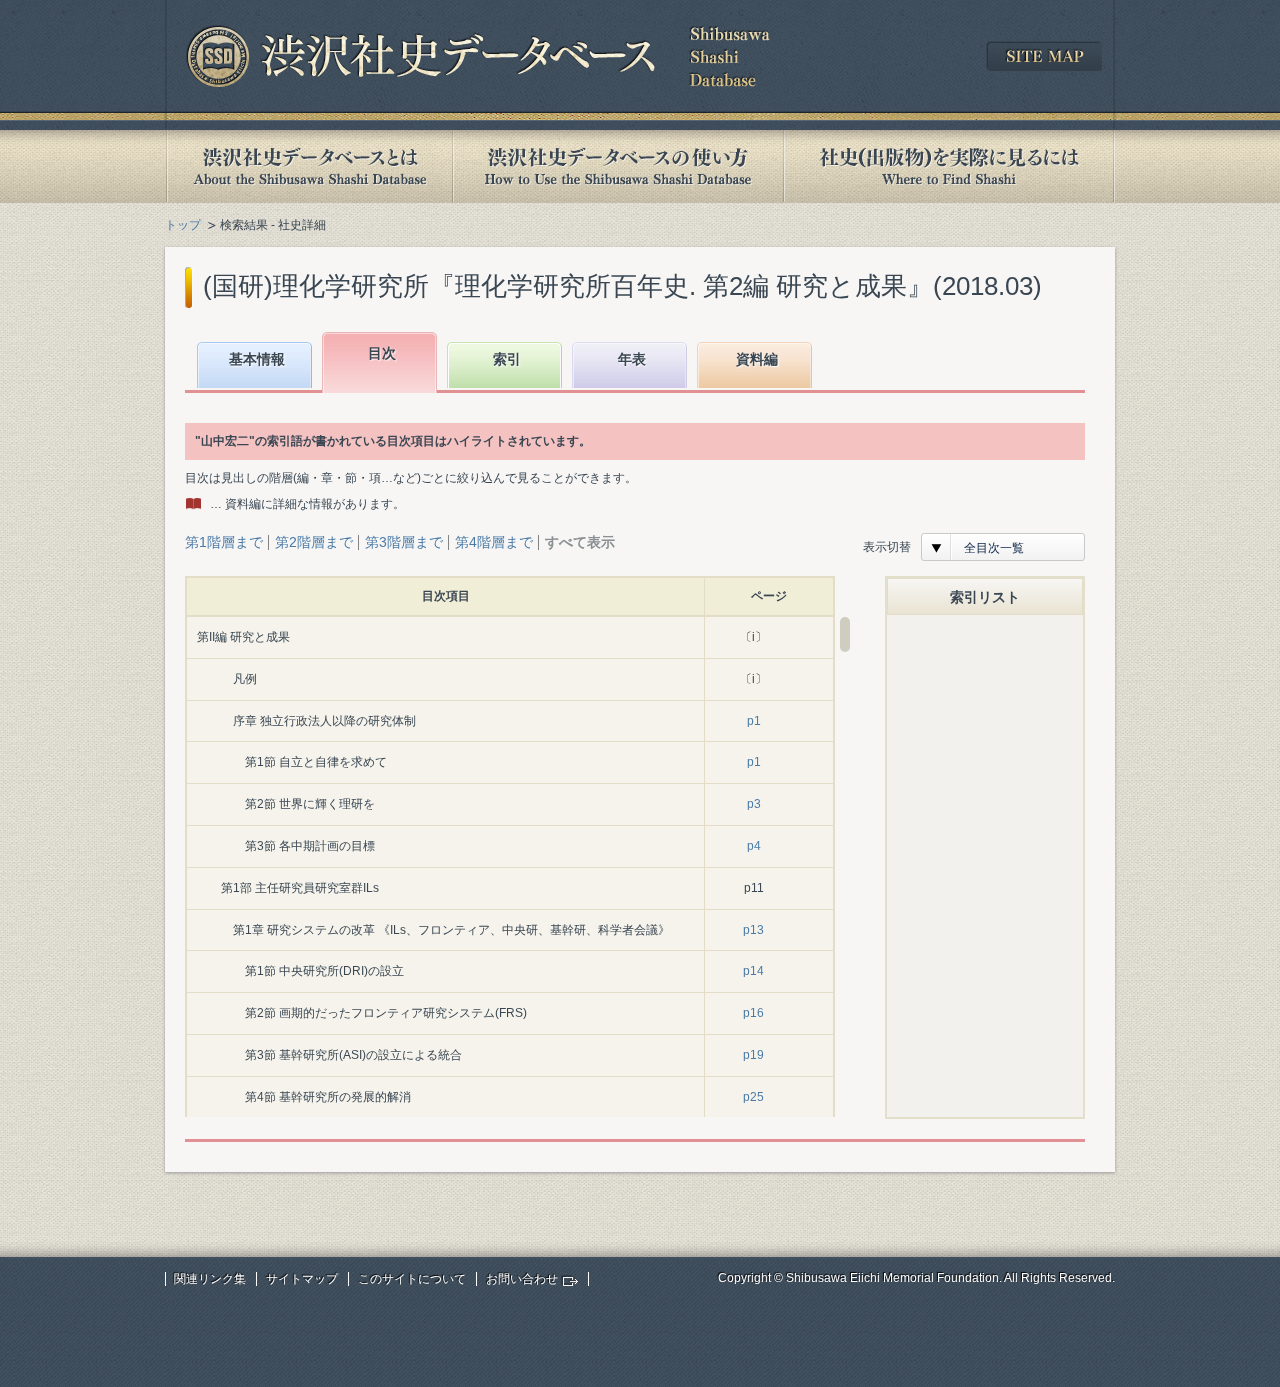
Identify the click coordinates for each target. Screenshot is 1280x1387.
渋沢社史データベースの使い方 (618, 166)
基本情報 (257, 359)
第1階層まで (224, 542)
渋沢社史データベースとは (308, 166)
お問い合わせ (522, 1279)
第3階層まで (404, 542)
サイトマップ (302, 1279)
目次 (382, 353)
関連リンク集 (210, 1279)
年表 (632, 359)
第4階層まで (494, 542)
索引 (507, 359)
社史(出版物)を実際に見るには (949, 166)
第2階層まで (314, 542)
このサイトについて (412, 1279)
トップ (183, 225)
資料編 (757, 359)
